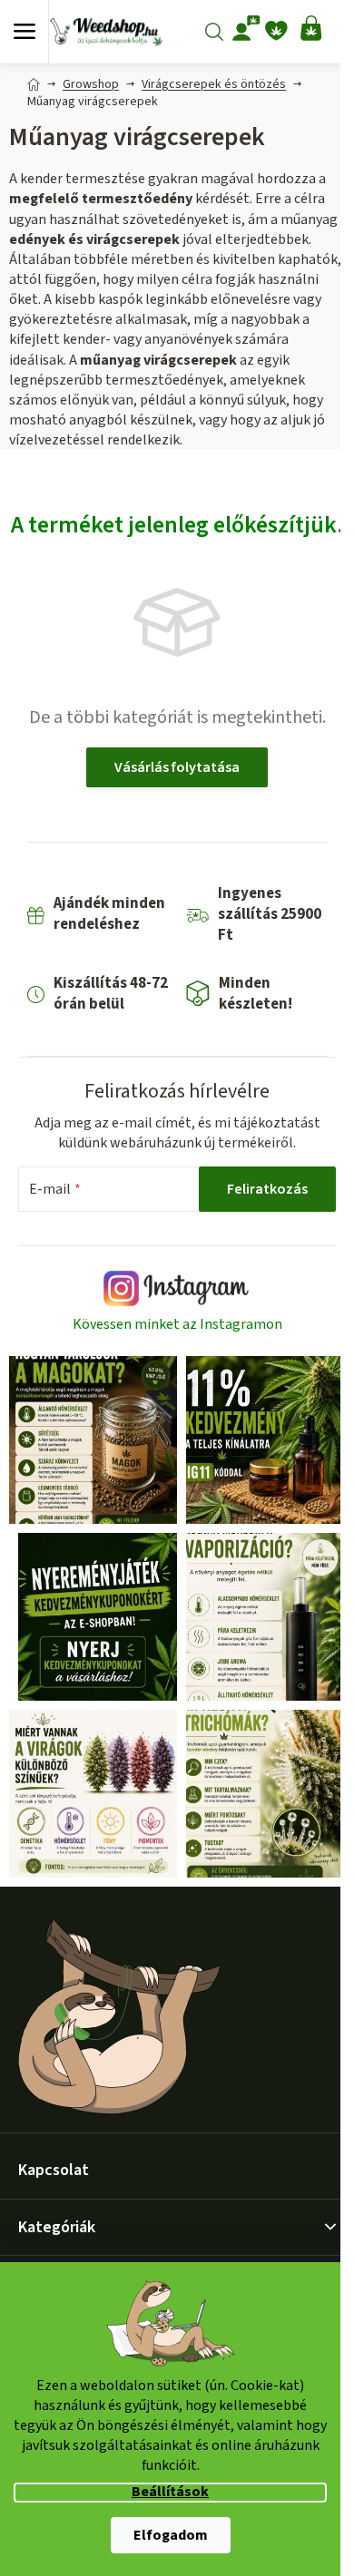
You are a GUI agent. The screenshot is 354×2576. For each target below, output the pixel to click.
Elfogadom (171, 2535)
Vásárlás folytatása (177, 767)
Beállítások (170, 2492)
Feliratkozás (267, 1189)
